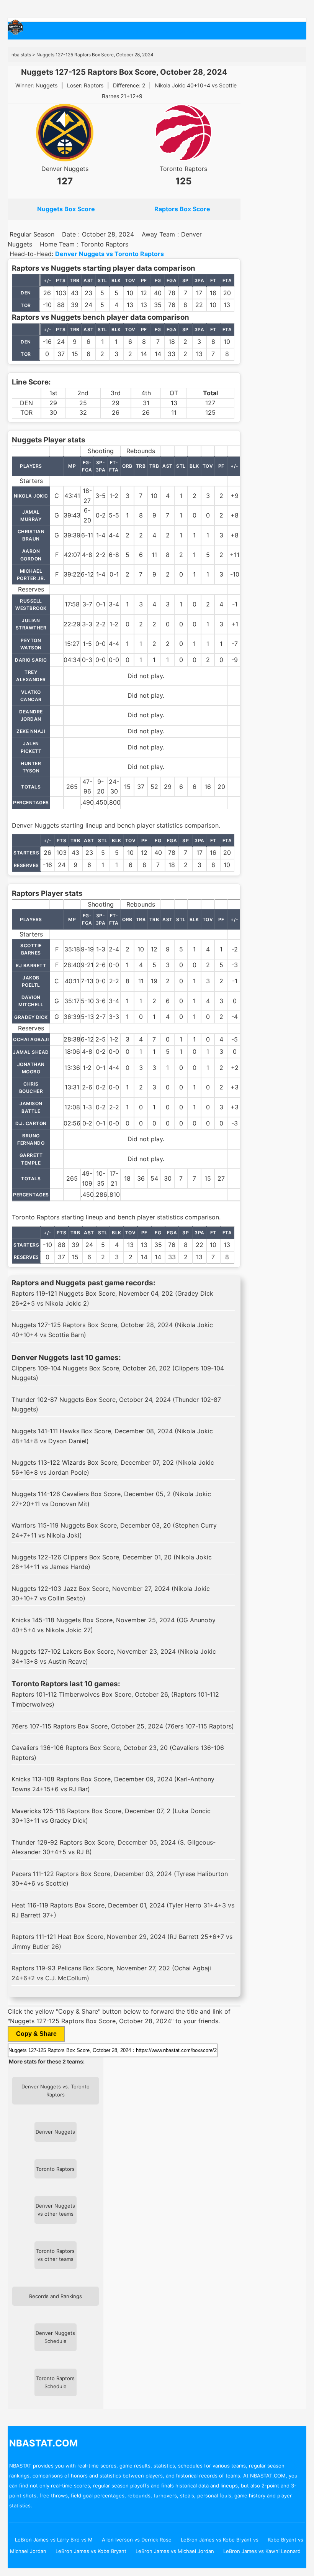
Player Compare (178, 31)
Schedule (134, 31)
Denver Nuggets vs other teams (55, 2210)
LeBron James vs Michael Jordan (175, 2551)
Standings (69, 31)
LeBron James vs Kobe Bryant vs (220, 2540)
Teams (102, 31)
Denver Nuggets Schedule (55, 2337)
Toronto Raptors (183, 169)
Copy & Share (36, 2034)
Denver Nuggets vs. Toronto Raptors (56, 2091)
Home (36, 31)
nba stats (21, 55)
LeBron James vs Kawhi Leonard (262, 2551)
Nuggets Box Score (66, 209)
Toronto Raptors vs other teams (55, 2255)
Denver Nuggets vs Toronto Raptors (110, 254)
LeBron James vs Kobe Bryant (91, 2551)
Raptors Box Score (182, 209)
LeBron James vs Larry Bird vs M (54, 2540)
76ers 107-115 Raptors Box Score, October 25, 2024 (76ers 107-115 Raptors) (123, 1726)
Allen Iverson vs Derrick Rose (137, 2540)
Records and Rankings (56, 2296)
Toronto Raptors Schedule (55, 2382)
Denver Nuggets (65, 169)
